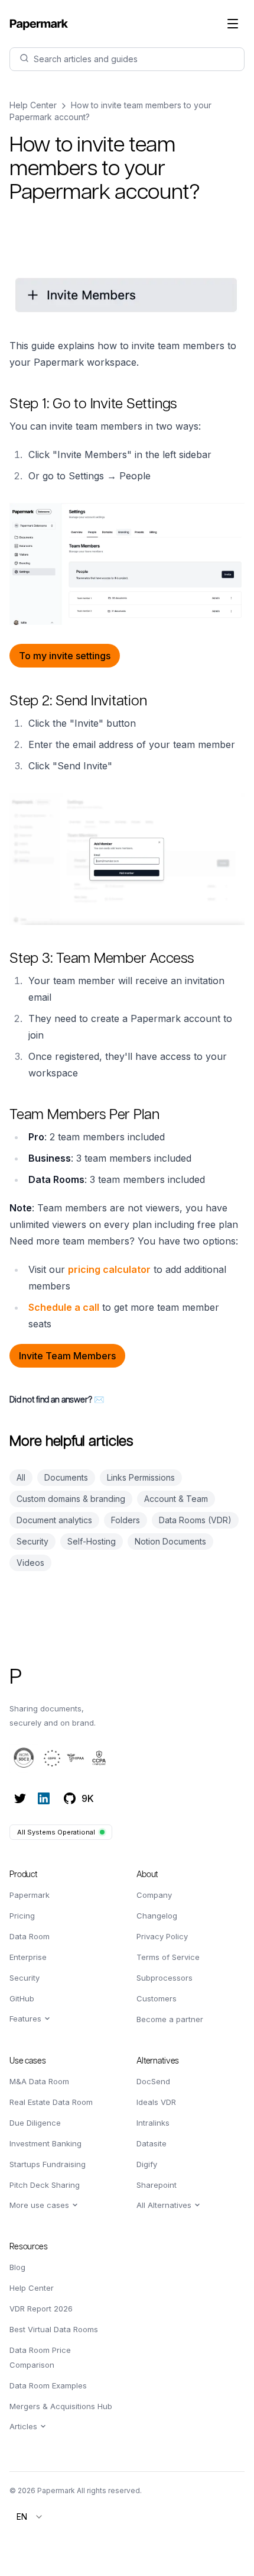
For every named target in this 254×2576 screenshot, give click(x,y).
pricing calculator (109, 1269)
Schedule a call (64, 1307)
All (21, 1477)
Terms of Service (168, 1957)
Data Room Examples (48, 2385)
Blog (17, 2267)
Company (154, 1895)
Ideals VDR (156, 2102)
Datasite (152, 2143)
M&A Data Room (39, 2081)
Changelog (157, 1916)
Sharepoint (157, 2185)
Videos (30, 1563)
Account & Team (176, 1499)
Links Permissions (141, 1477)
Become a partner (170, 2019)
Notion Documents (170, 1541)
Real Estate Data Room (51, 2102)
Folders (126, 1520)
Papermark (30, 1895)
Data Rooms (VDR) (195, 1520)
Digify (147, 2164)
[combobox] (30, 2517)
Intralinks (153, 2123)
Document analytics (54, 1520)
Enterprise (28, 1957)
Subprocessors (165, 1978)
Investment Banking (45, 2143)
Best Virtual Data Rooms (54, 2329)
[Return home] (39, 24)
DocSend (153, 2081)
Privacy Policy (162, 1936)
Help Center (33, 105)
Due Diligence (35, 2123)
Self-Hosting (92, 1541)
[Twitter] (20, 1798)
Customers (157, 1998)
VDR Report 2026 (41, 2309)
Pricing (22, 1916)
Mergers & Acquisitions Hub (61, 2406)
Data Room (30, 1936)
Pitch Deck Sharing (45, 2185)
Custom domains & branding (71, 1499)
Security (32, 1541)
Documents (66, 1477)
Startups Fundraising (48, 2164)
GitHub (22, 1998)
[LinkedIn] (44, 1798)
